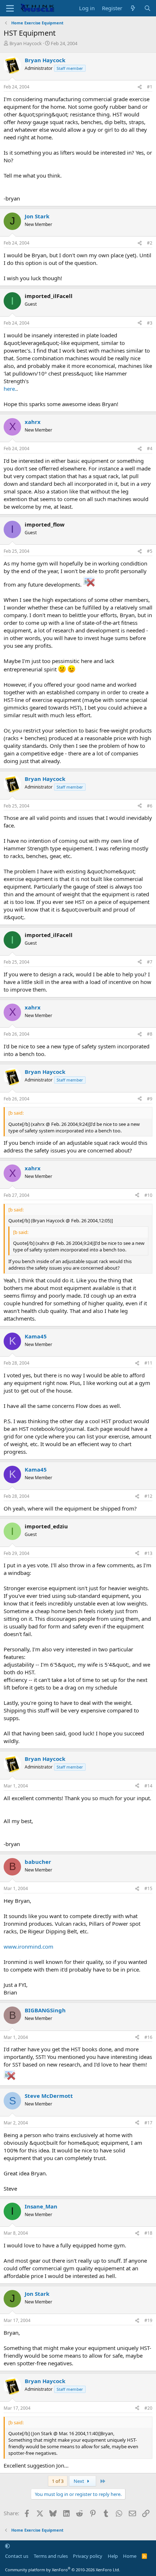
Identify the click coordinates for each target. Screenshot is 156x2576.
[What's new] (133, 8)
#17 (148, 2123)
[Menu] (10, 8)
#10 (148, 1195)
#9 (150, 1099)
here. (10, 389)
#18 (148, 2233)
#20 (148, 2408)
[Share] (140, 87)
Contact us (17, 2556)
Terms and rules (51, 2556)
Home (130, 2556)
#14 (148, 1786)
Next (79, 2481)
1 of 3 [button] (58, 2481)
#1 (150, 87)
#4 (150, 448)
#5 (150, 551)
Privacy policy (88, 2556)
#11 (148, 1363)
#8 (150, 1034)
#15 (148, 1888)
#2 (150, 243)
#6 (150, 806)
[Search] (147, 8)
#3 (150, 323)
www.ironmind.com (28, 1946)
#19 (148, 2320)
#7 (150, 962)
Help (113, 2556)
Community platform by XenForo (63, 2570)
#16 (148, 2037)
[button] (7, 2546)
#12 (148, 1496)
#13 (148, 1553)
